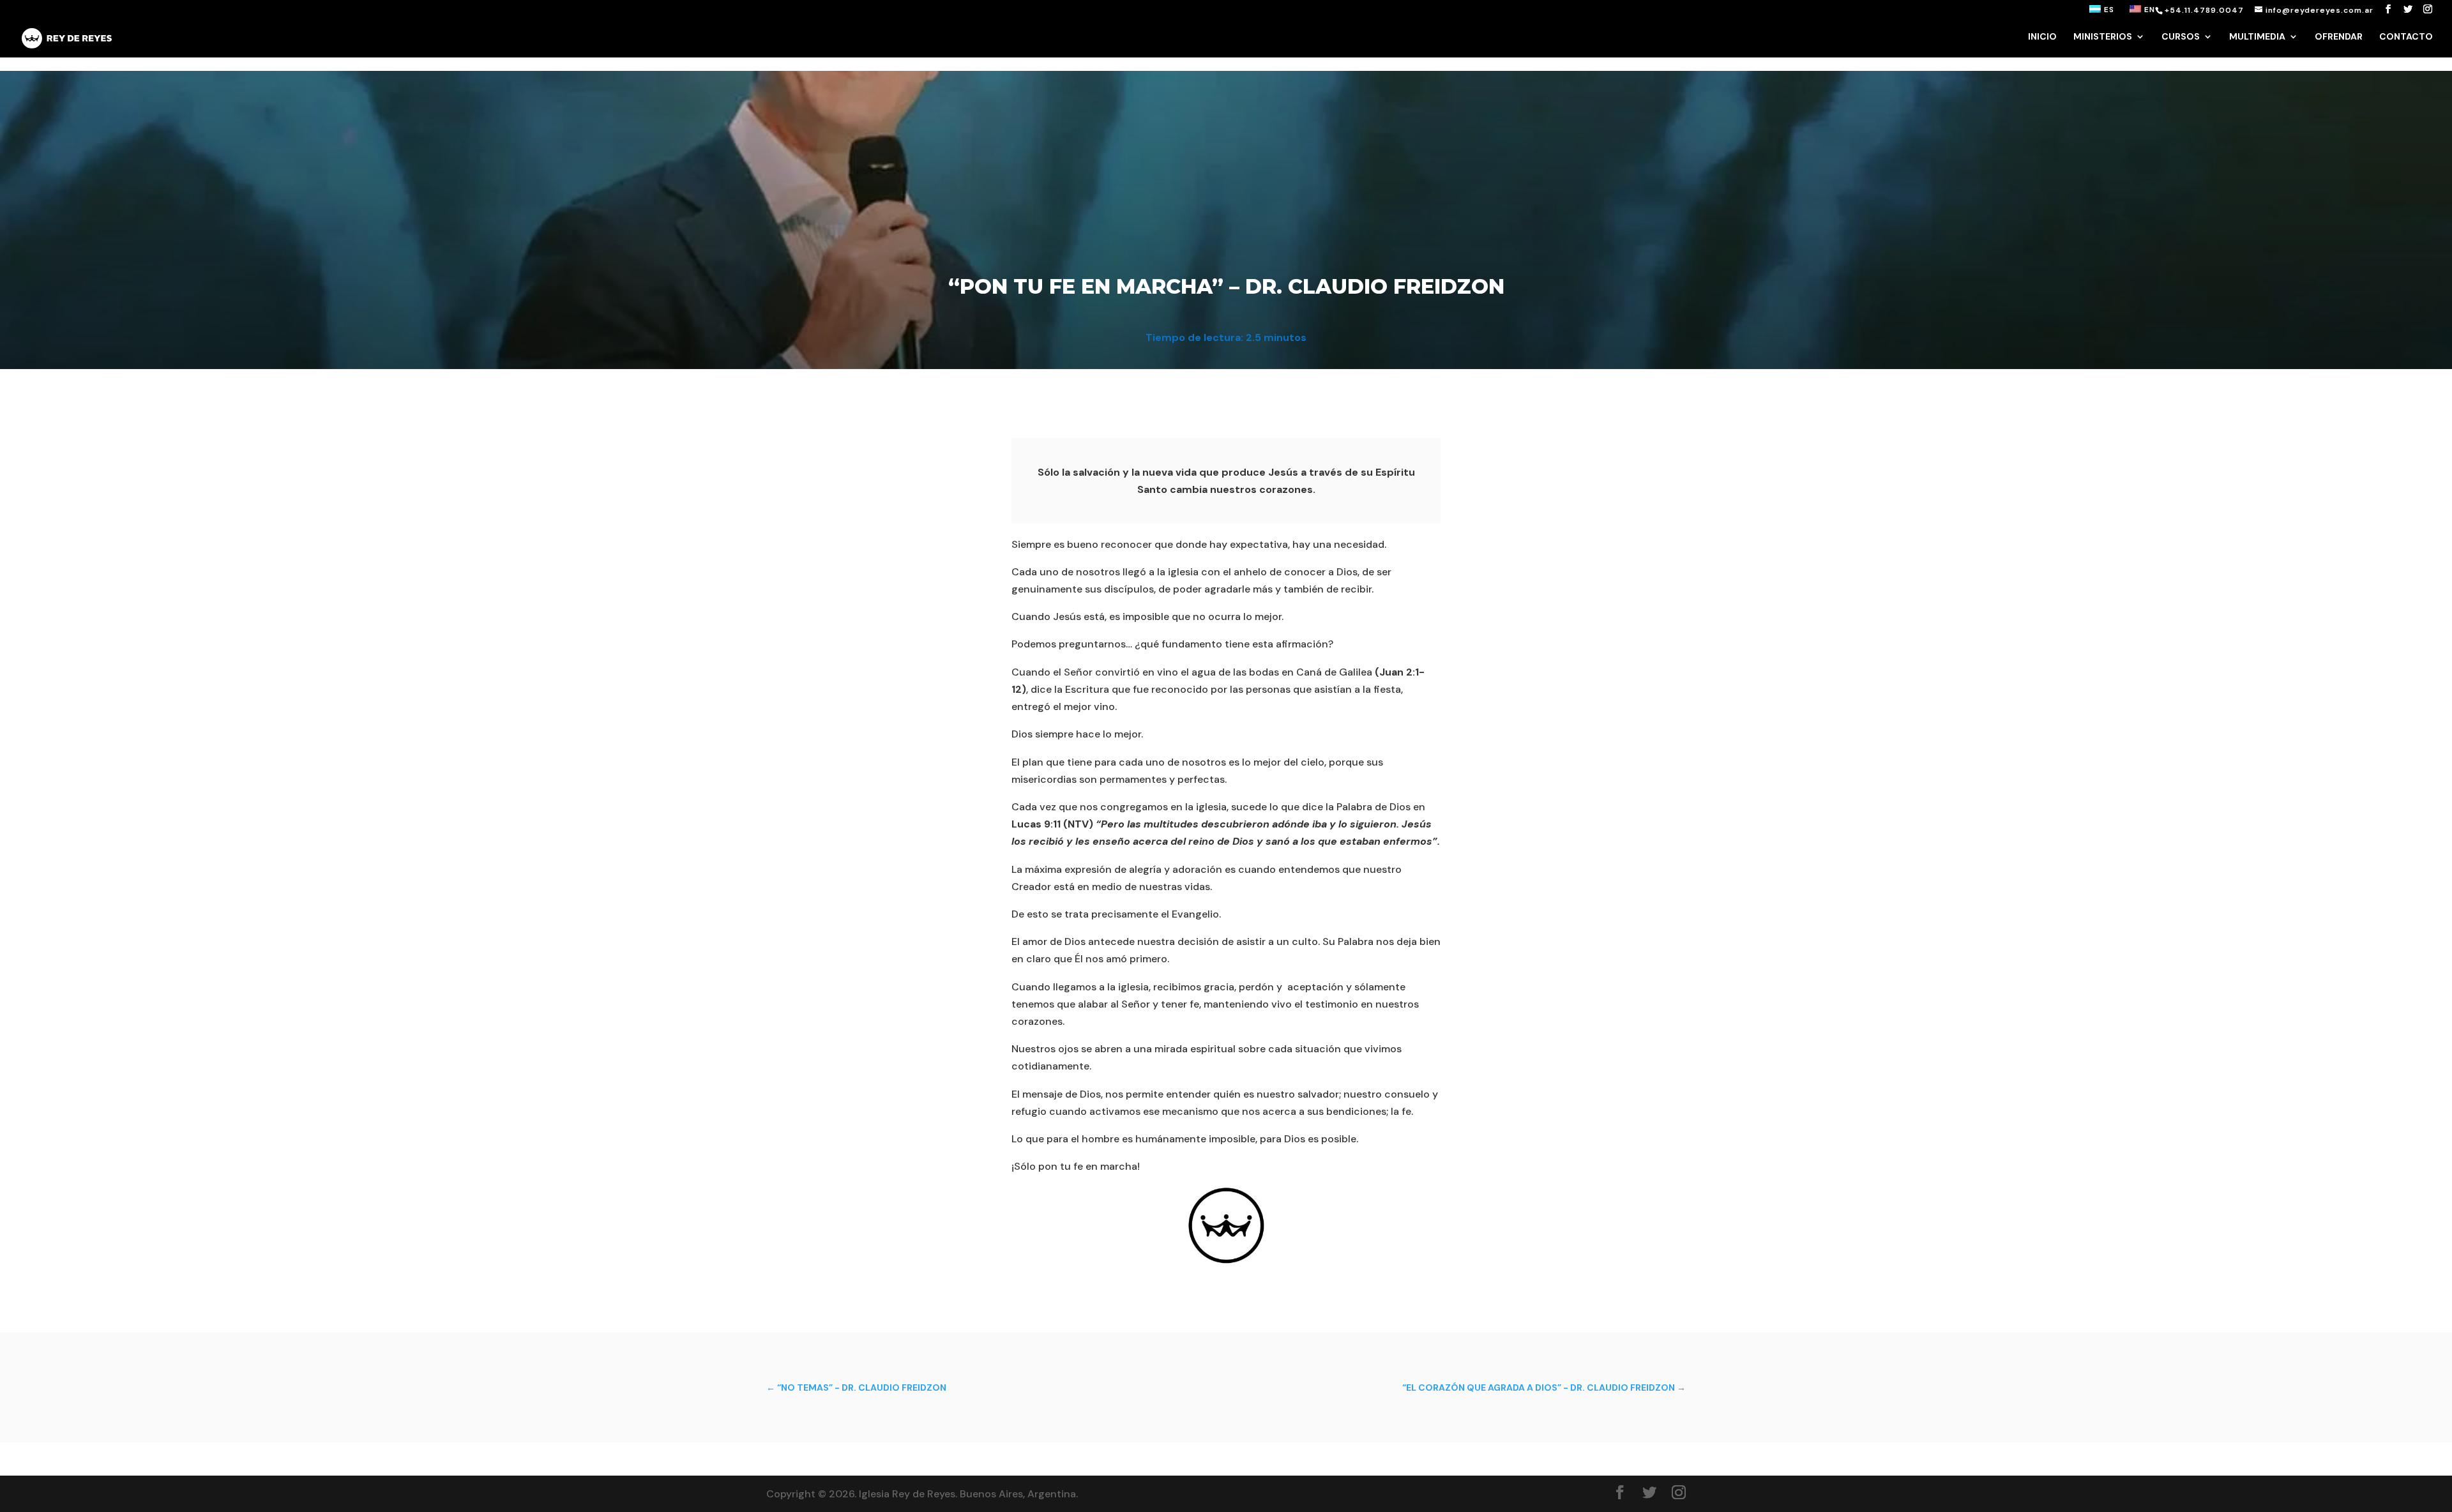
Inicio (2042, 37)
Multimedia (2257, 37)
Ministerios (2103, 37)
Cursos (2181, 37)
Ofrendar (2339, 37)
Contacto (2406, 37)
